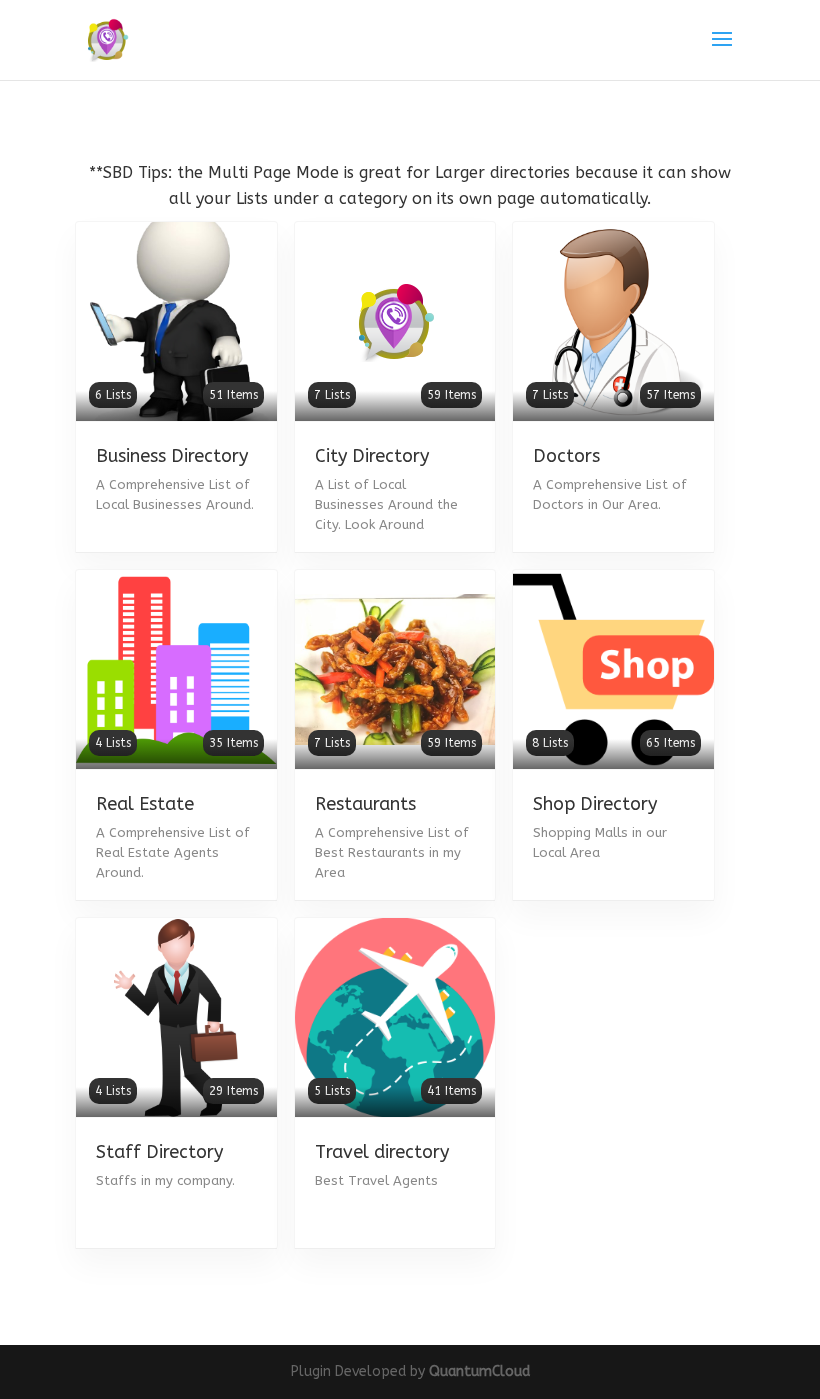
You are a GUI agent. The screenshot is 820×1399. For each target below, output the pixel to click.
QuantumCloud (479, 1371)
